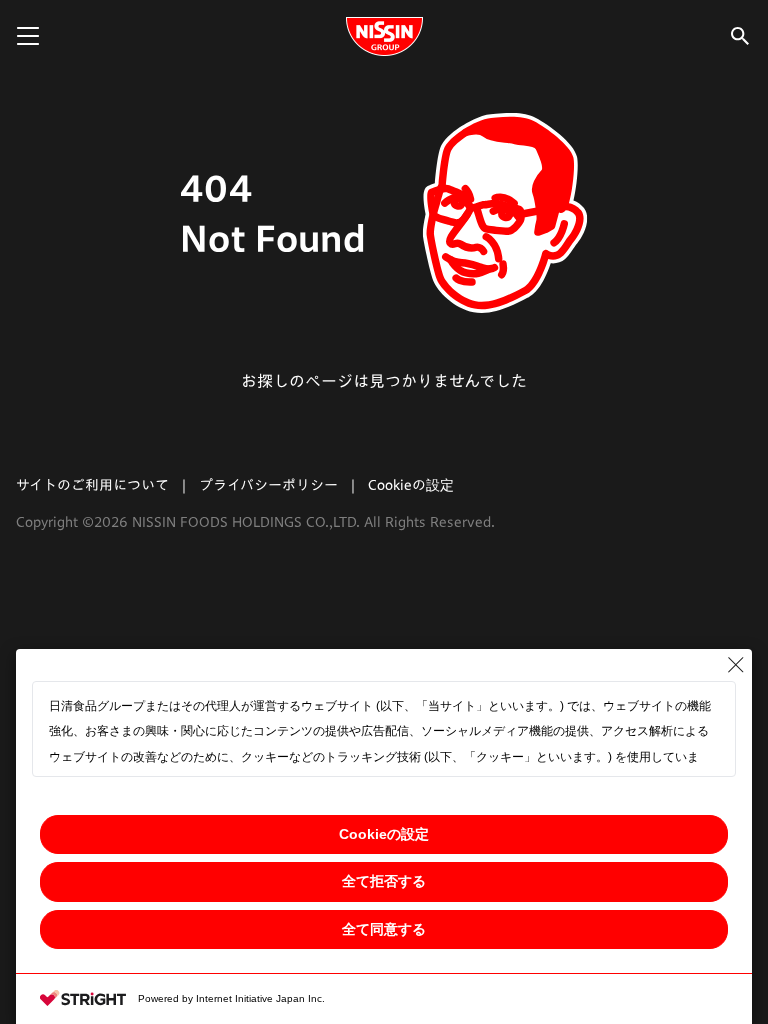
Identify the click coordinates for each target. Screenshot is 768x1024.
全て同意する (384, 929)
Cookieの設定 (384, 834)
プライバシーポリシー (268, 485)
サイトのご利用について (92, 485)
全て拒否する (384, 881)
